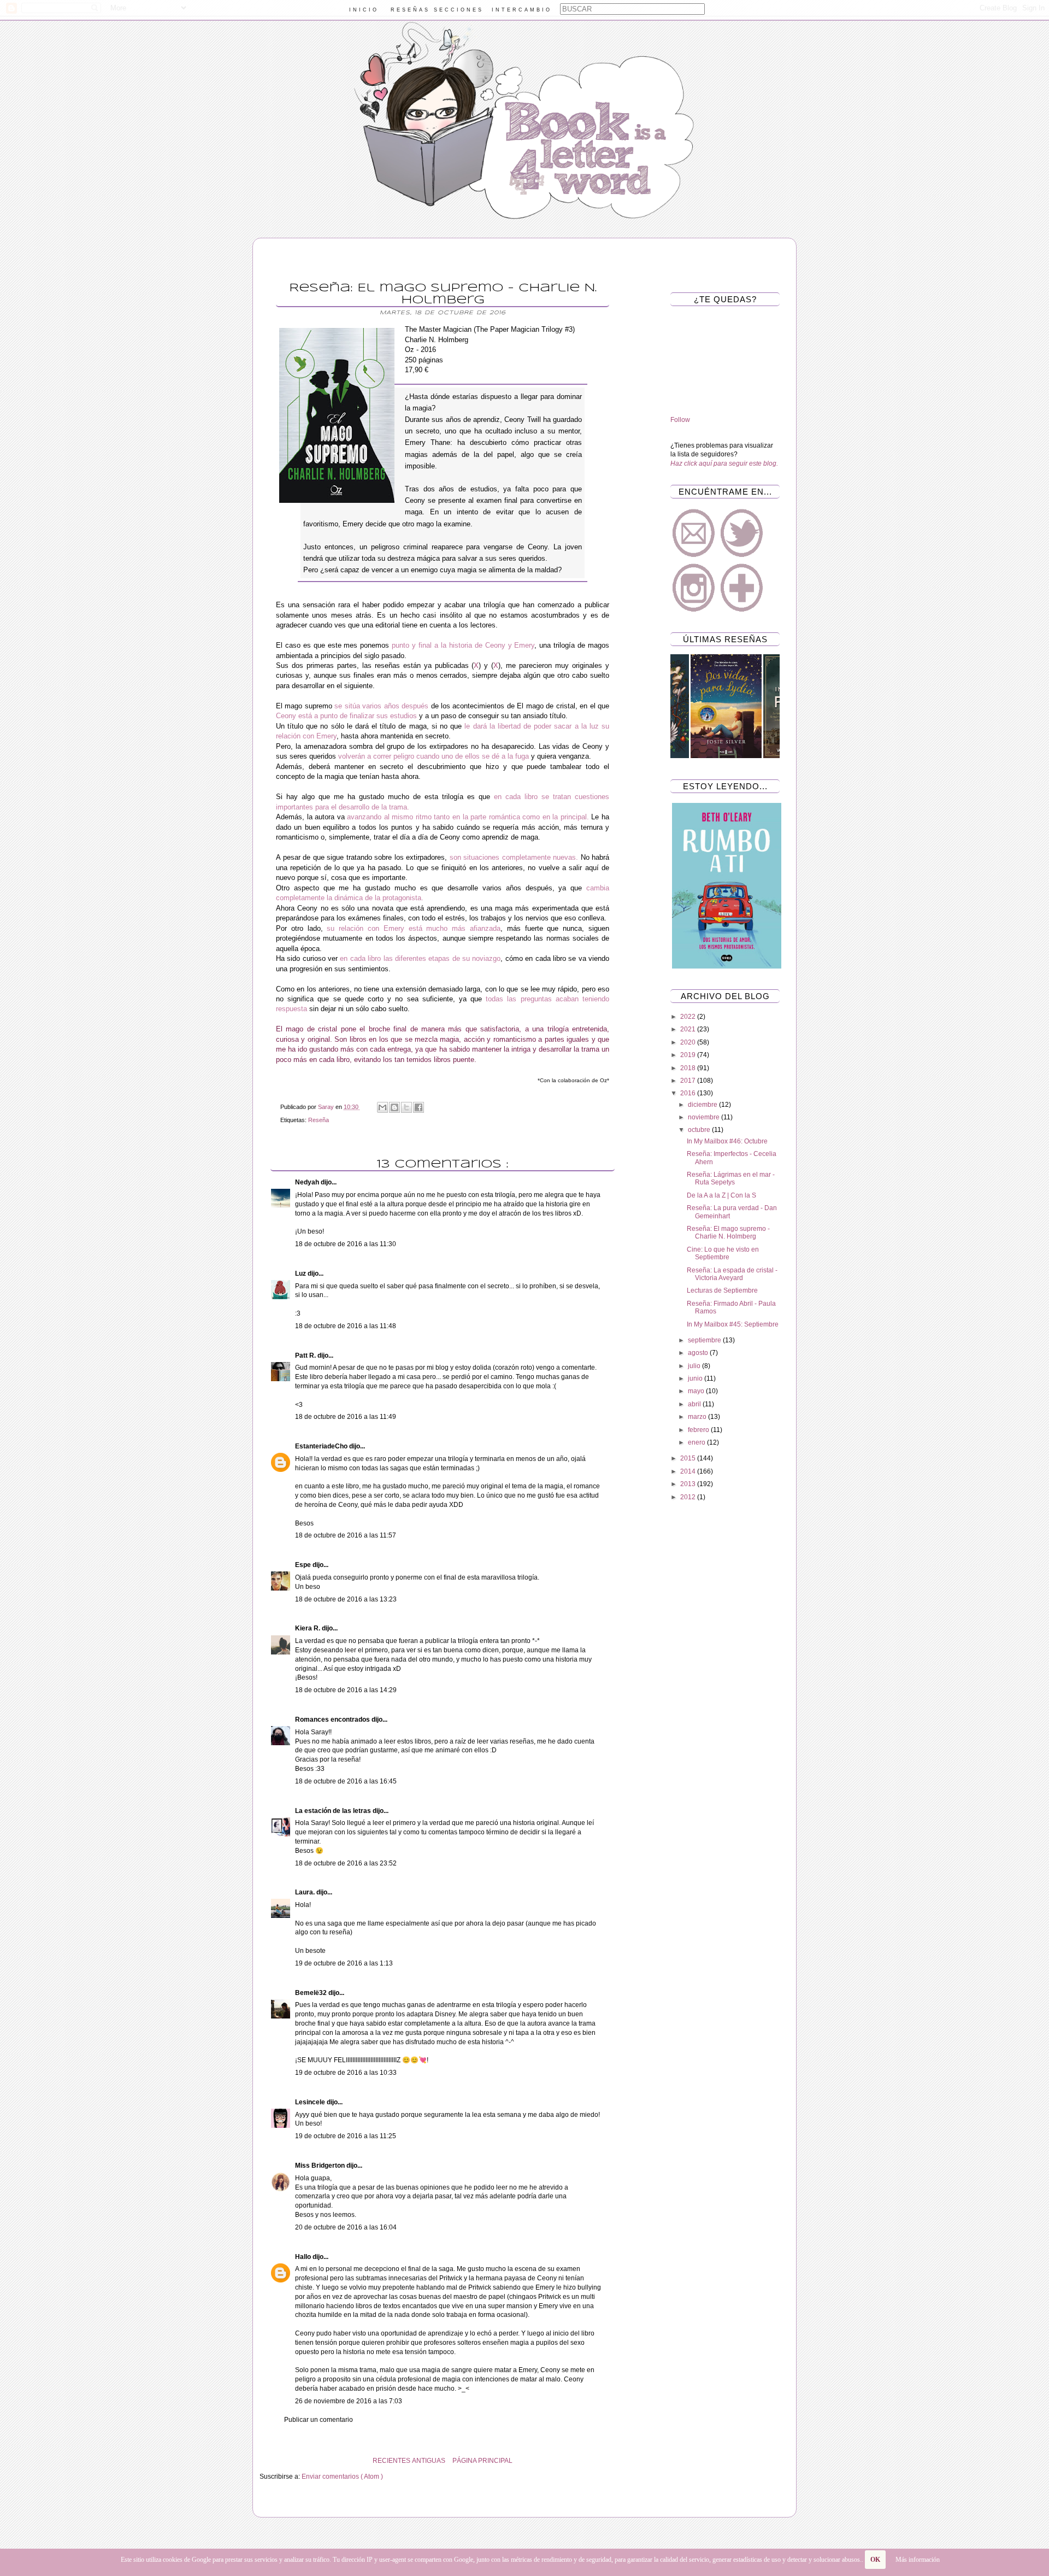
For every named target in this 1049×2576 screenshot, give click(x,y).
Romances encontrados (333, 1720)
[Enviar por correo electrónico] (382, 1107)
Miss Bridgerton (321, 2166)
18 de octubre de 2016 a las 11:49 (346, 1417)
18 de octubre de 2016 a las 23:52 (346, 1863)
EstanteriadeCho (322, 1446)
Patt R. (306, 1356)
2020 (689, 1042)
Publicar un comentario (319, 2420)
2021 (689, 1029)
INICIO (364, 10)
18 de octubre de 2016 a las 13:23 (346, 1599)
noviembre (705, 1117)
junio (696, 1378)
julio (695, 1366)
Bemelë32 (312, 1993)
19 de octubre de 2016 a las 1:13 (344, 1963)
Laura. (306, 1892)
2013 (689, 1484)
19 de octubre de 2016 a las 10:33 (346, 2073)
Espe (304, 1565)
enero (697, 1442)
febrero (699, 1430)
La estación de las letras (334, 1811)
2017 (689, 1081)
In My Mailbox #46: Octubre (727, 1141)
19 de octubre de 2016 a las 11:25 (346, 2136)
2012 (689, 1497)
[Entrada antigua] (262, 2461)
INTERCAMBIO (522, 10)
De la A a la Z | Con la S (721, 1195)
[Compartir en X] (406, 1107)
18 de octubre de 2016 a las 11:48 (346, 1326)
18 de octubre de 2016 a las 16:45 (346, 1781)
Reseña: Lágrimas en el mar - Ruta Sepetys (731, 1178)
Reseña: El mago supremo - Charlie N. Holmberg (728, 1233)
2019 (689, 1055)
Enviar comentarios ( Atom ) (342, 2477)
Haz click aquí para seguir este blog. (724, 463)
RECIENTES (391, 2461)
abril (695, 1404)
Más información (918, 2560)
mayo (697, 1391)
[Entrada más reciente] (623, 2461)
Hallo (304, 2257)
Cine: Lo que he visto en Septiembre (723, 1253)
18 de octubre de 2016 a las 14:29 (346, 1690)
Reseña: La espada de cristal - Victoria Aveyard (732, 1274)
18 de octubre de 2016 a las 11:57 (346, 1535)
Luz (301, 1274)
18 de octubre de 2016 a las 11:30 (346, 1244)
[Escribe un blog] (394, 1107)
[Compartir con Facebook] (419, 1107)
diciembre (703, 1105)
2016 (689, 1093)
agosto (699, 1353)
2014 (689, 1471)
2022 (689, 1017)
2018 (689, 1068)
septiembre (705, 1340)
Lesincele (311, 2102)
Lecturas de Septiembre (722, 1290)
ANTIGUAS (429, 2461)
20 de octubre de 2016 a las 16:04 (346, 2227)
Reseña (319, 1120)
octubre (700, 1130)
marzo (698, 1417)
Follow (680, 420)
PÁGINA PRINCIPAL (482, 2461)
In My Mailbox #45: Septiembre (733, 1324)
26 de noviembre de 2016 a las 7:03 (349, 2401)
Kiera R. (308, 1628)
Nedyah (308, 1182)
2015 (689, 1458)
